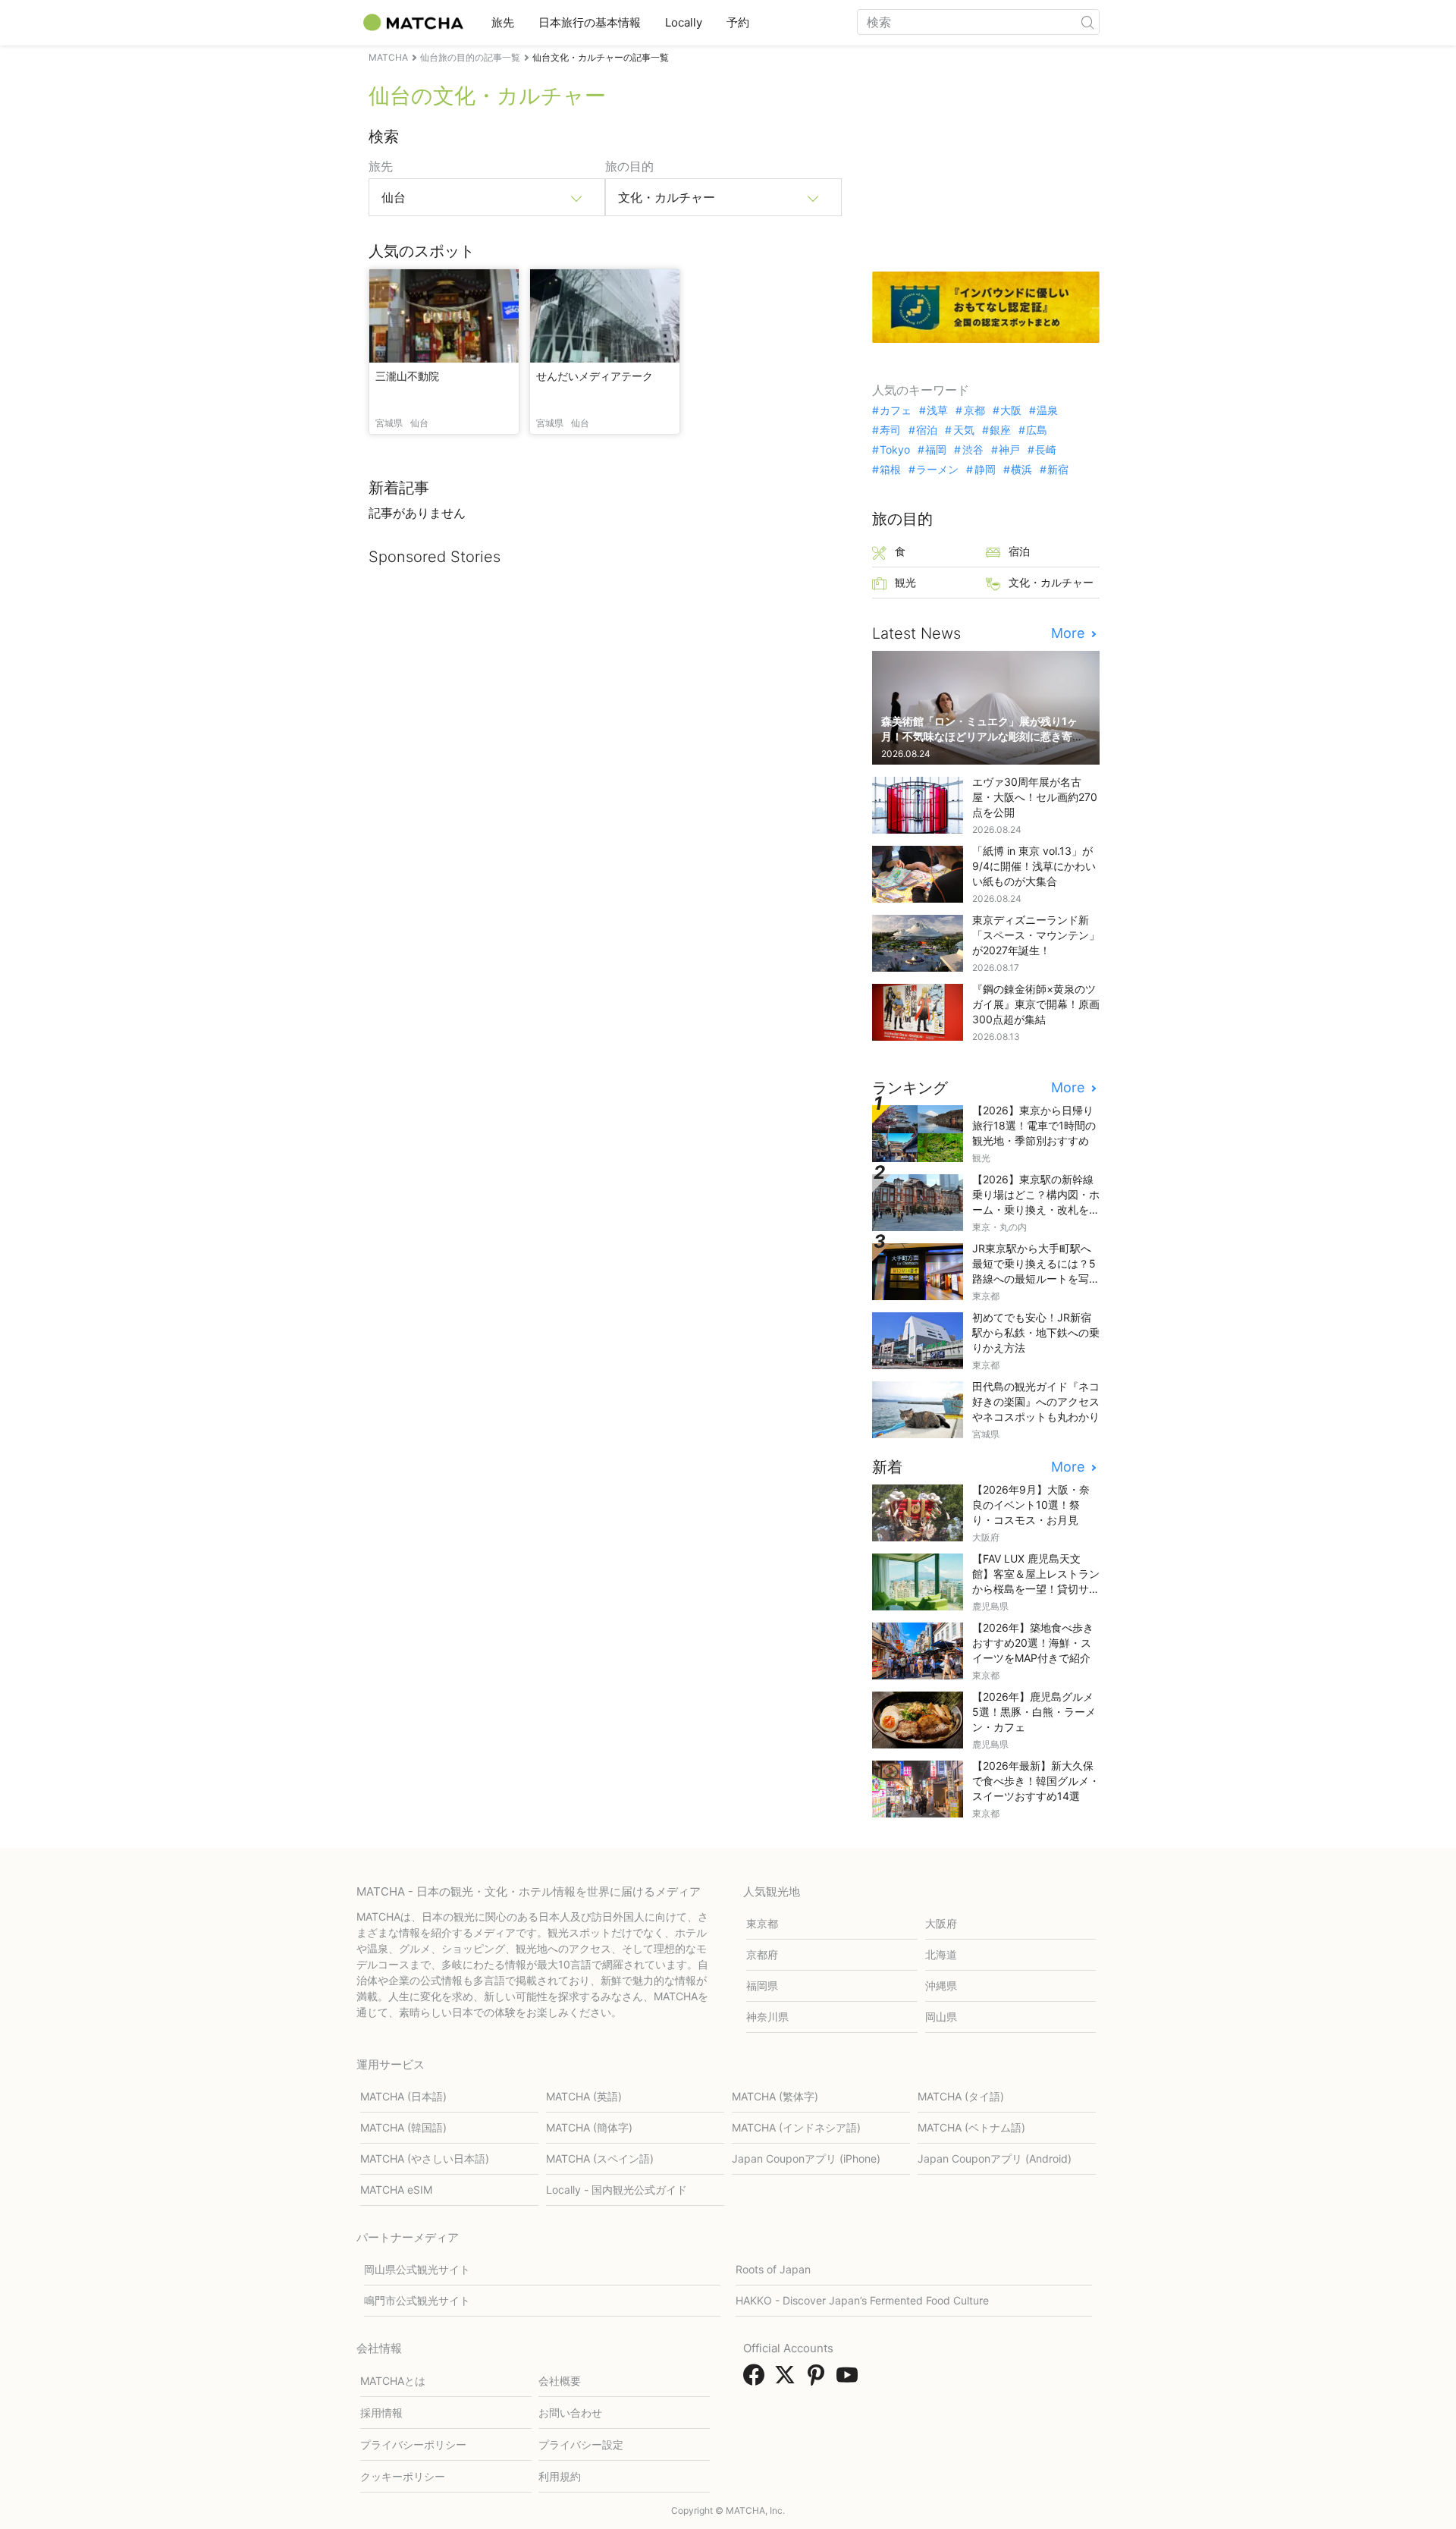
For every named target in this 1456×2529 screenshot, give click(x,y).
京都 (974, 410)
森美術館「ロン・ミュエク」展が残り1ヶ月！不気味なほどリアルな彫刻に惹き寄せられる (982, 736)
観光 (905, 582)
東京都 (762, 1923)
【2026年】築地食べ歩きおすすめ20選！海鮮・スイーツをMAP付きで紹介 (1033, 1643)
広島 (1037, 430)
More (1070, 633)
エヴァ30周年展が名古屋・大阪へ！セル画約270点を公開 (1035, 797)
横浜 (1021, 470)
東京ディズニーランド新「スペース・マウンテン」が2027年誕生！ (1036, 935)
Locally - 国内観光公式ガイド (617, 2190)
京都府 (762, 1954)
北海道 (941, 1954)
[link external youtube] (850, 2380)
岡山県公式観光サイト (417, 2269)
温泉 (1047, 410)
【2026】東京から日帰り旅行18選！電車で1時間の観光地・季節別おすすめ (1034, 1125)
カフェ (896, 410)
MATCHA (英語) (584, 2096)
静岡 (985, 470)
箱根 (890, 470)
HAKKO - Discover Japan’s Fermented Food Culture (862, 2300)
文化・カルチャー (1051, 582)
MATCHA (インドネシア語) (796, 2127)
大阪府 (941, 1923)
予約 (738, 22)
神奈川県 (767, 2017)
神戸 (1009, 450)
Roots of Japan (773, 2269)
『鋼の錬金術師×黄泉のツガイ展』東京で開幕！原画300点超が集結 (1036, 1004)
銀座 (1000, 430)
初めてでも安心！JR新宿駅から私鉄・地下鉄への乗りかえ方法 (1036, 1332)
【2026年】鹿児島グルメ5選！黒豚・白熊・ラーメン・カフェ (1034, 1712)
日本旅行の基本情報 (590, 22)
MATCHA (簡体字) (589, 2127)
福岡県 (762, 1986)
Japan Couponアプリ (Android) (995, 2158)
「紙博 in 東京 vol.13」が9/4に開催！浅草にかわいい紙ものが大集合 (1034, 866)
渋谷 (973, 450)
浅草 (937, 410)
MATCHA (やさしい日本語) (425, 2158)
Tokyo (895, 450)
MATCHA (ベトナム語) (971, 2127)
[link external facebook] (757, 2380)
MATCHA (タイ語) (961, 2096)
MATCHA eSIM (396, 2190)
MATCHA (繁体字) (775, 2096)
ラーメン (937, 470)
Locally (684, 22)
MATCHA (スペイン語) (600, 2158)
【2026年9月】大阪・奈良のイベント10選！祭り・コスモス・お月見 (1031, 1505)
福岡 (936, 450)
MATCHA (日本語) (403, 2096)
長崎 (1046, 450)
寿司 (890, 430)
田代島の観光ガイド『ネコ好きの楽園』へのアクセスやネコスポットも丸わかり (1036, 1401)
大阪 (1011, 410)
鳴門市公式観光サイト (417, 2300)
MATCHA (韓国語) (403, 2127)
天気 (963, 430)
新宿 (1058, 470)
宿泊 (927, 430)
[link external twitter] (788, 2380)
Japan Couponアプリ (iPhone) (806, 2158)
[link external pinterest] (819, 2380)
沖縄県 (941, 1986)
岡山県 (941, 2017)
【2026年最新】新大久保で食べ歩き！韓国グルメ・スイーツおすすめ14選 (1036, 1781)
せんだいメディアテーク (595, 376)
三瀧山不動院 (407, 376)
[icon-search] (1087, 22)
